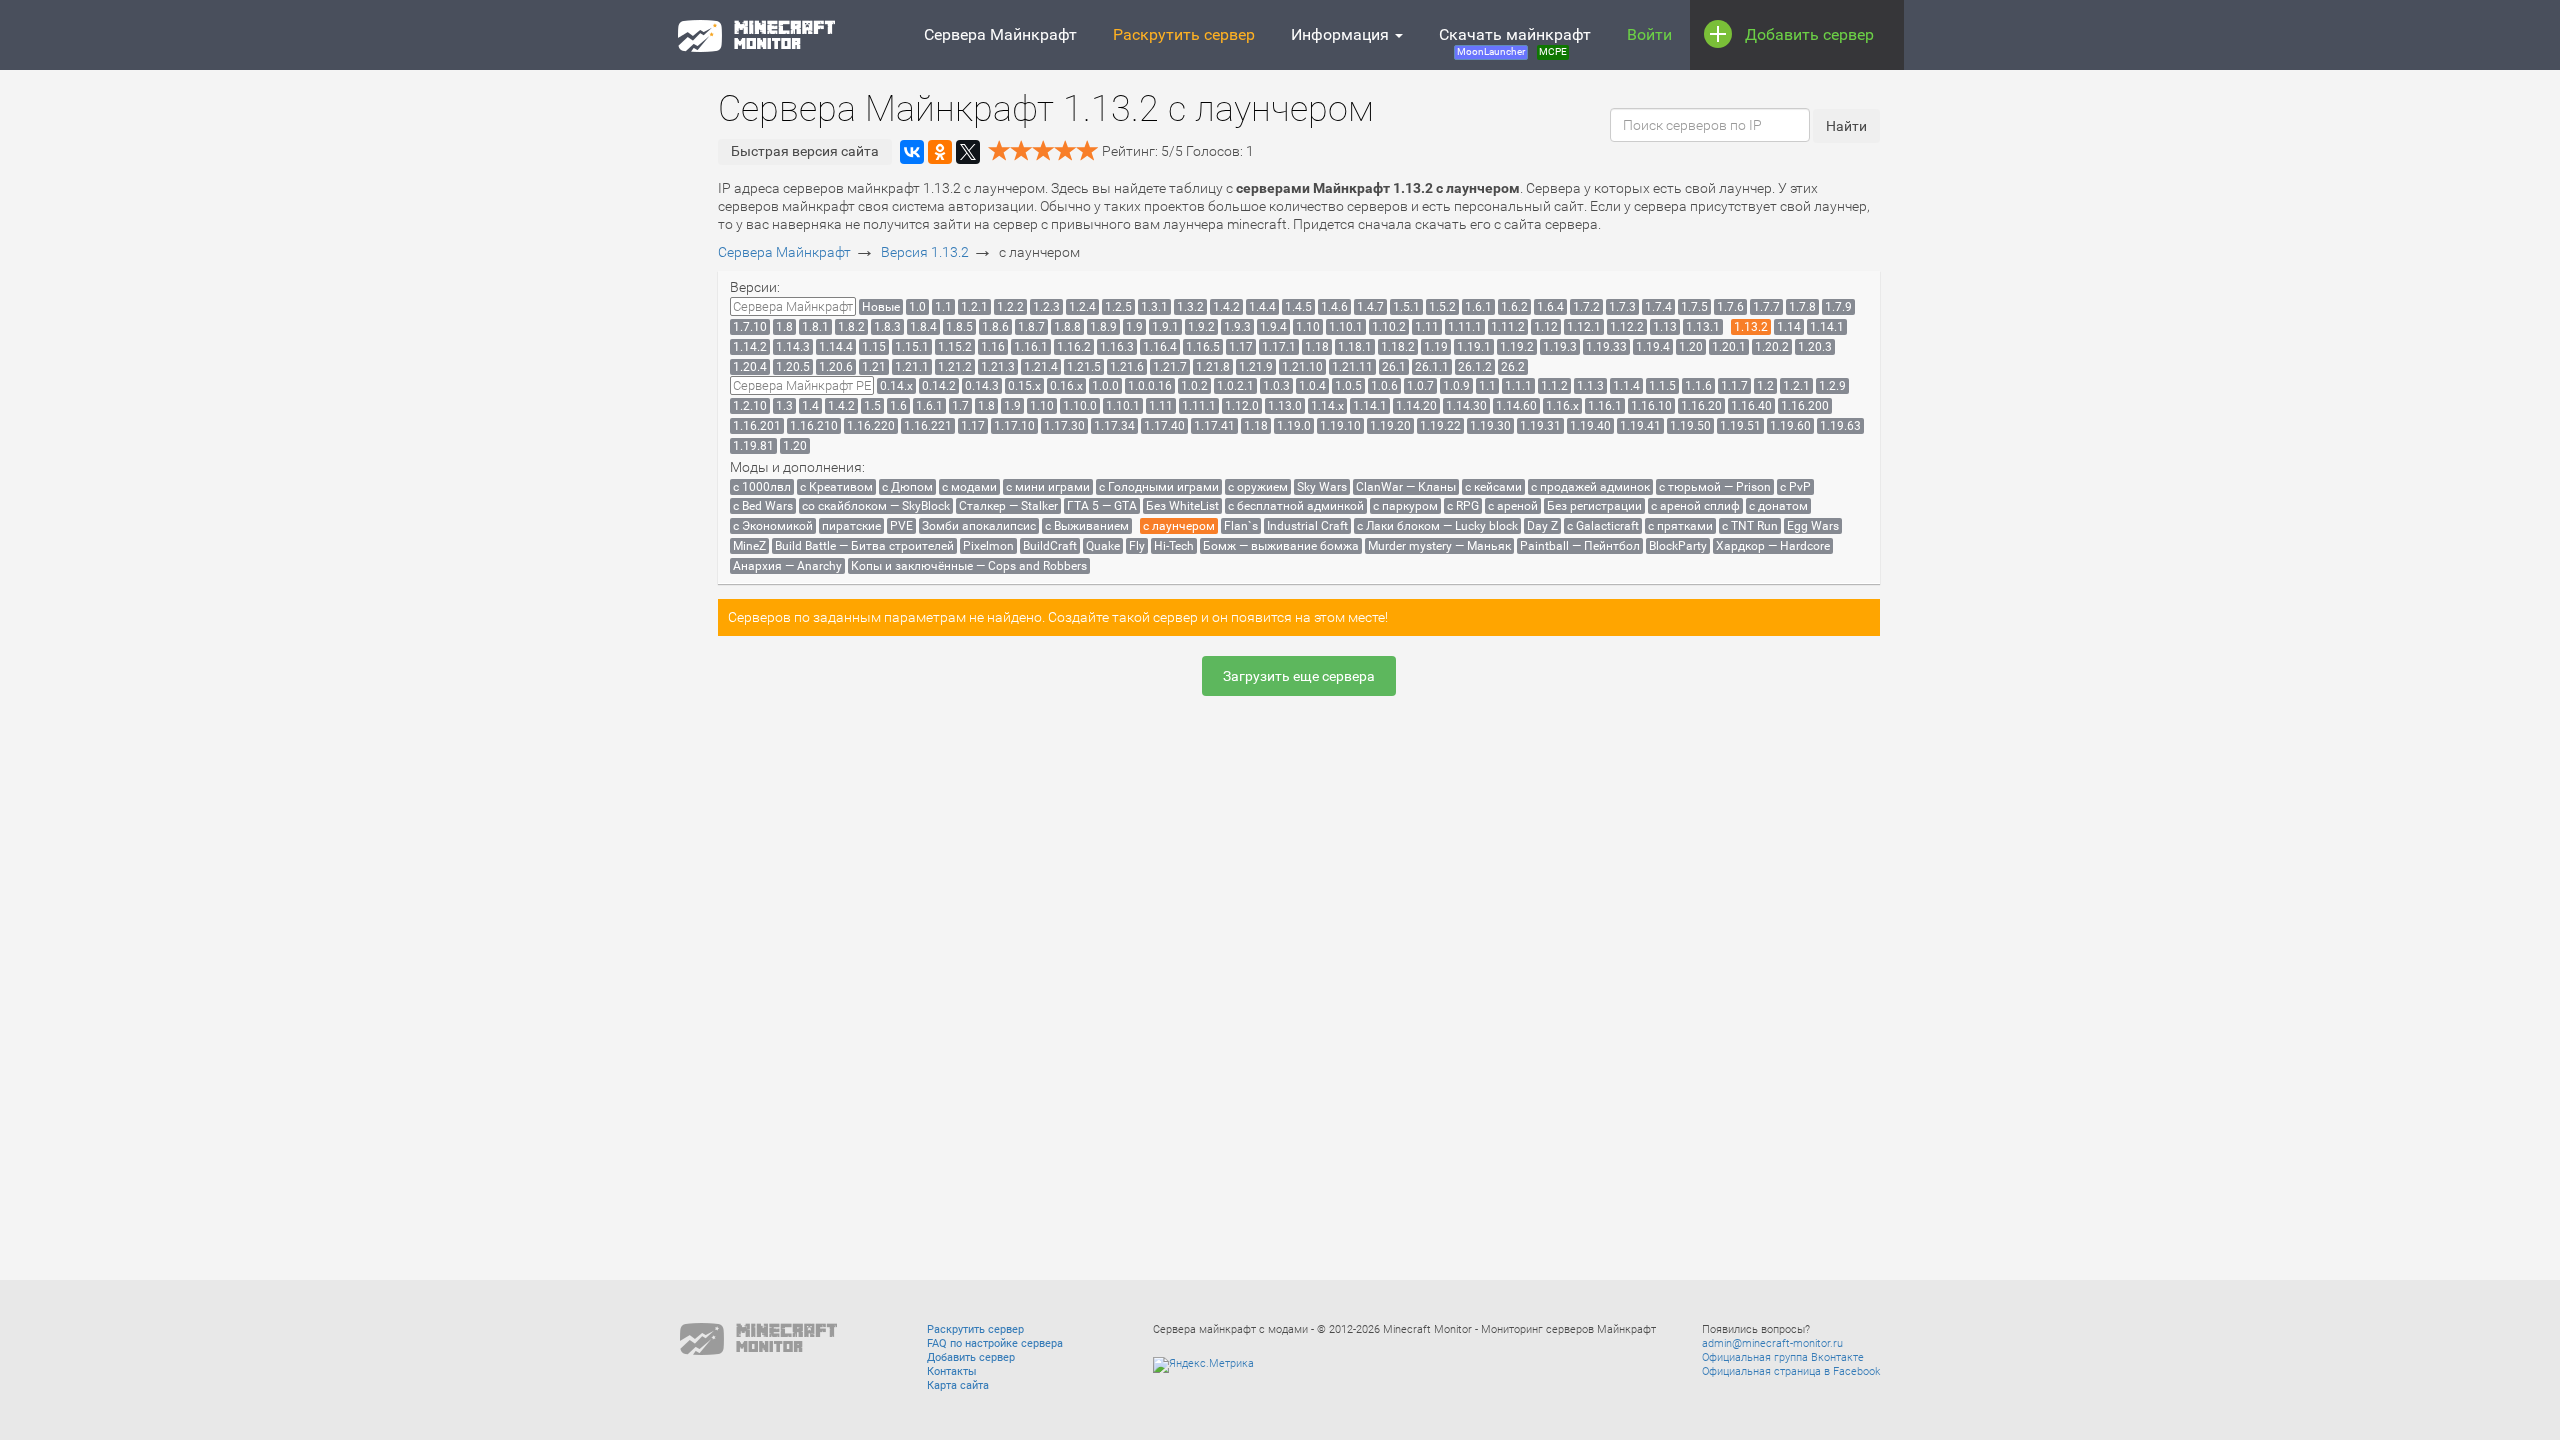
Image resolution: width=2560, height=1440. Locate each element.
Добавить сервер (1809, 34)
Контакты (952, 1371)
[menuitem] (793, 306)
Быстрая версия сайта (805, 151)
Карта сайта (958, 1385)
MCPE (1553, 51)
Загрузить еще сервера (1299, 676)
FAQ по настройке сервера (995, 1343)
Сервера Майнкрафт (1000, 34)
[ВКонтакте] (912, 152)
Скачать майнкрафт (1515, 41)
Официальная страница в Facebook (1791, 1371)
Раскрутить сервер (1184, 34)
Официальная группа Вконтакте (1783, 1357)
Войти (1649, 34)
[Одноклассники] (940, 152)
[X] (968, 152)
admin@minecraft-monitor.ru (1772, 1343)
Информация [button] (1342, 34)
